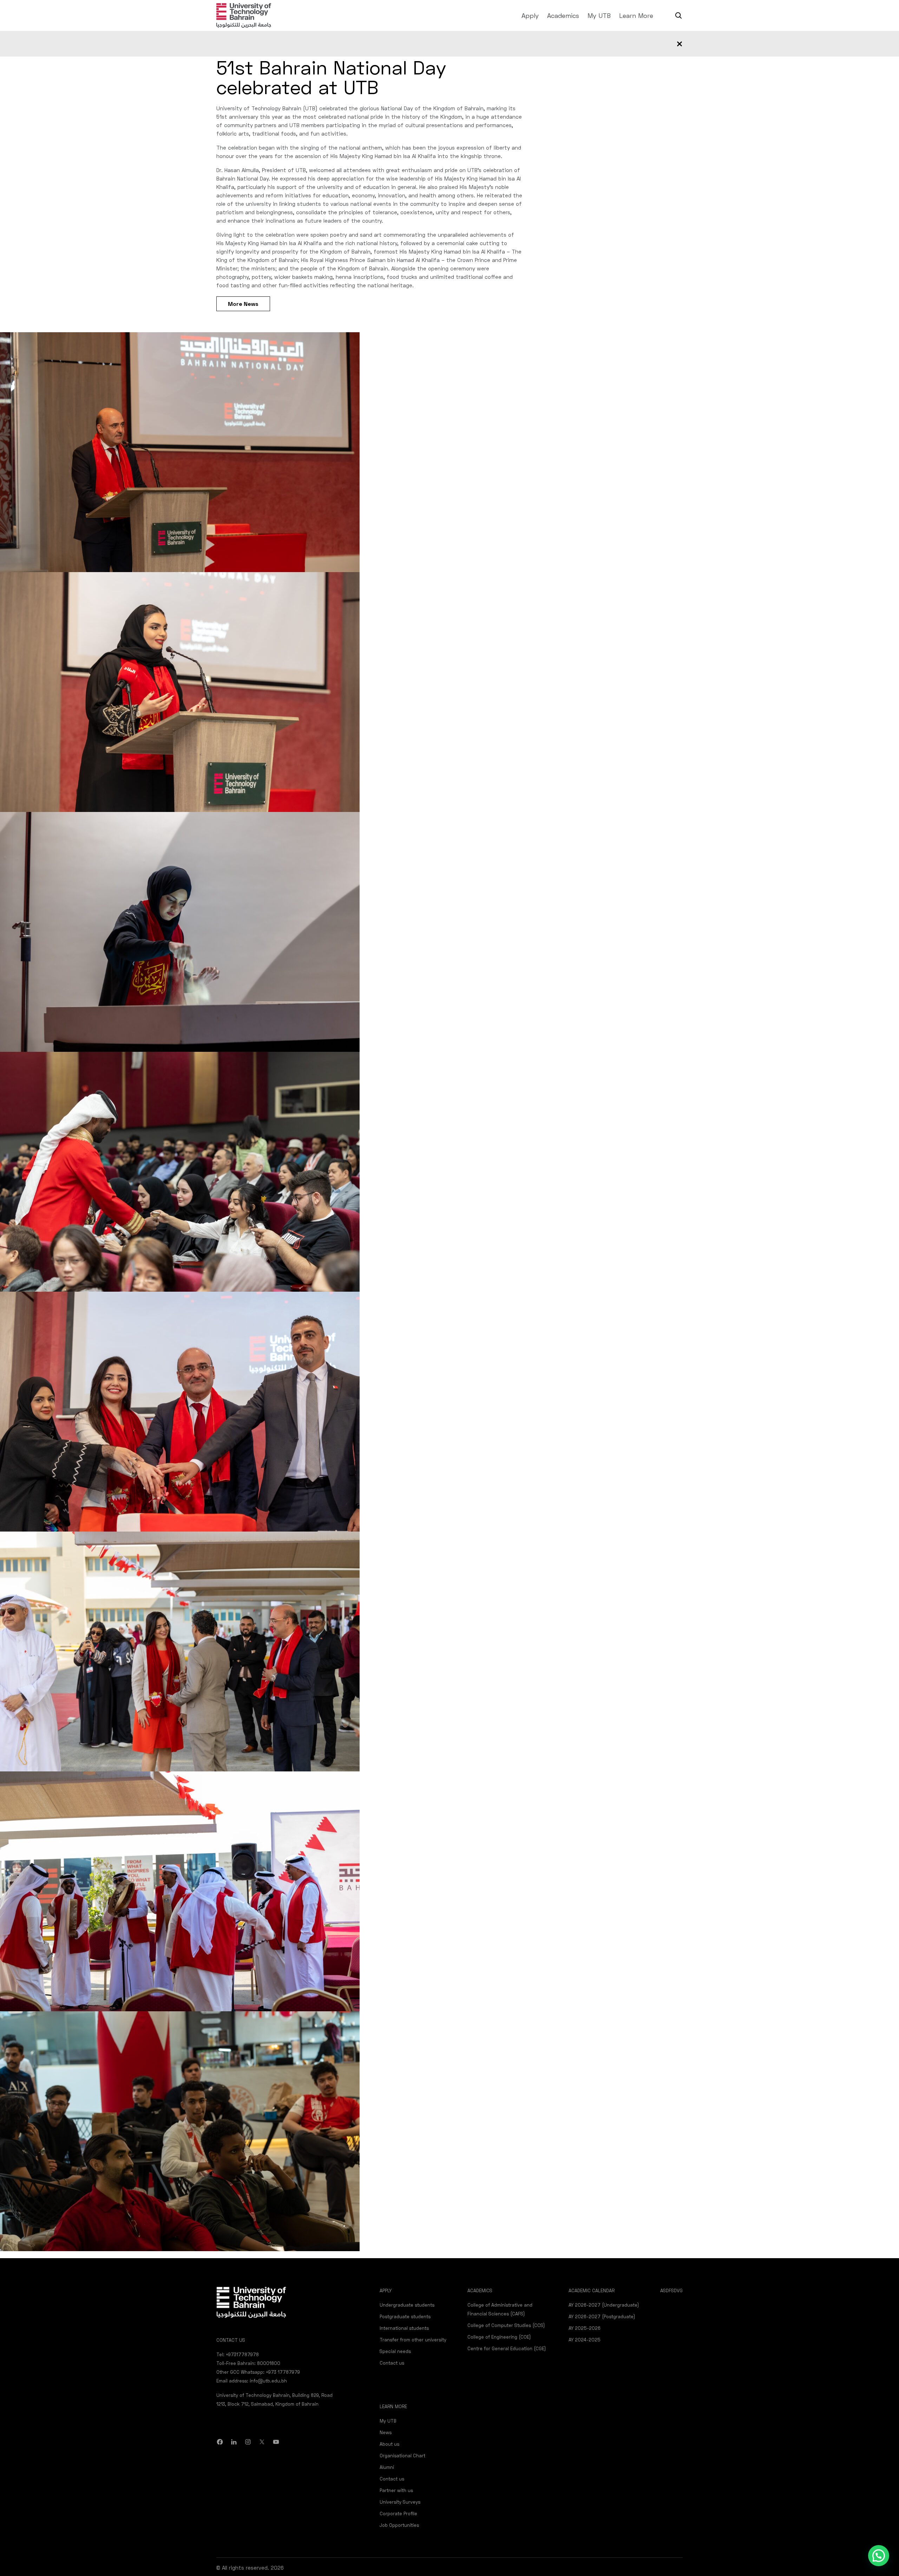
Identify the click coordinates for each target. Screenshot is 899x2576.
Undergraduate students (407, 2305)
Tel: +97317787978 (238, 2354)
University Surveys (400, 2502)
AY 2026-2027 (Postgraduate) (602, 2316)
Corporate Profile (398, 2513)
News (386, 2432)
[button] (879, 2556)
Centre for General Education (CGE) (507, 2348)
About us (389, 2444)
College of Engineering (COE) (499, 2337)
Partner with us (396, 2490)
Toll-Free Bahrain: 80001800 (248, 2363)
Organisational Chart (402, 2456)
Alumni (387, 2467)
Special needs (395, 2351)
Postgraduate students (405, 2316)
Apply (530, 15)
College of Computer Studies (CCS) (506, 2325)
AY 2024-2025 (585, 2340)
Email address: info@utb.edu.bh (252, 2381)
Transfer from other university (413, 2340)
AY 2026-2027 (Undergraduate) (604, 2305)
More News (243, 304)
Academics (563, 15)
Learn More (636, 15)
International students (404, 2328)
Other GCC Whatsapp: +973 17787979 (258, 2372)
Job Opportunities (399, 2525)
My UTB (599, 15)
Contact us (392, 2363)
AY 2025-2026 (585, 2328)
